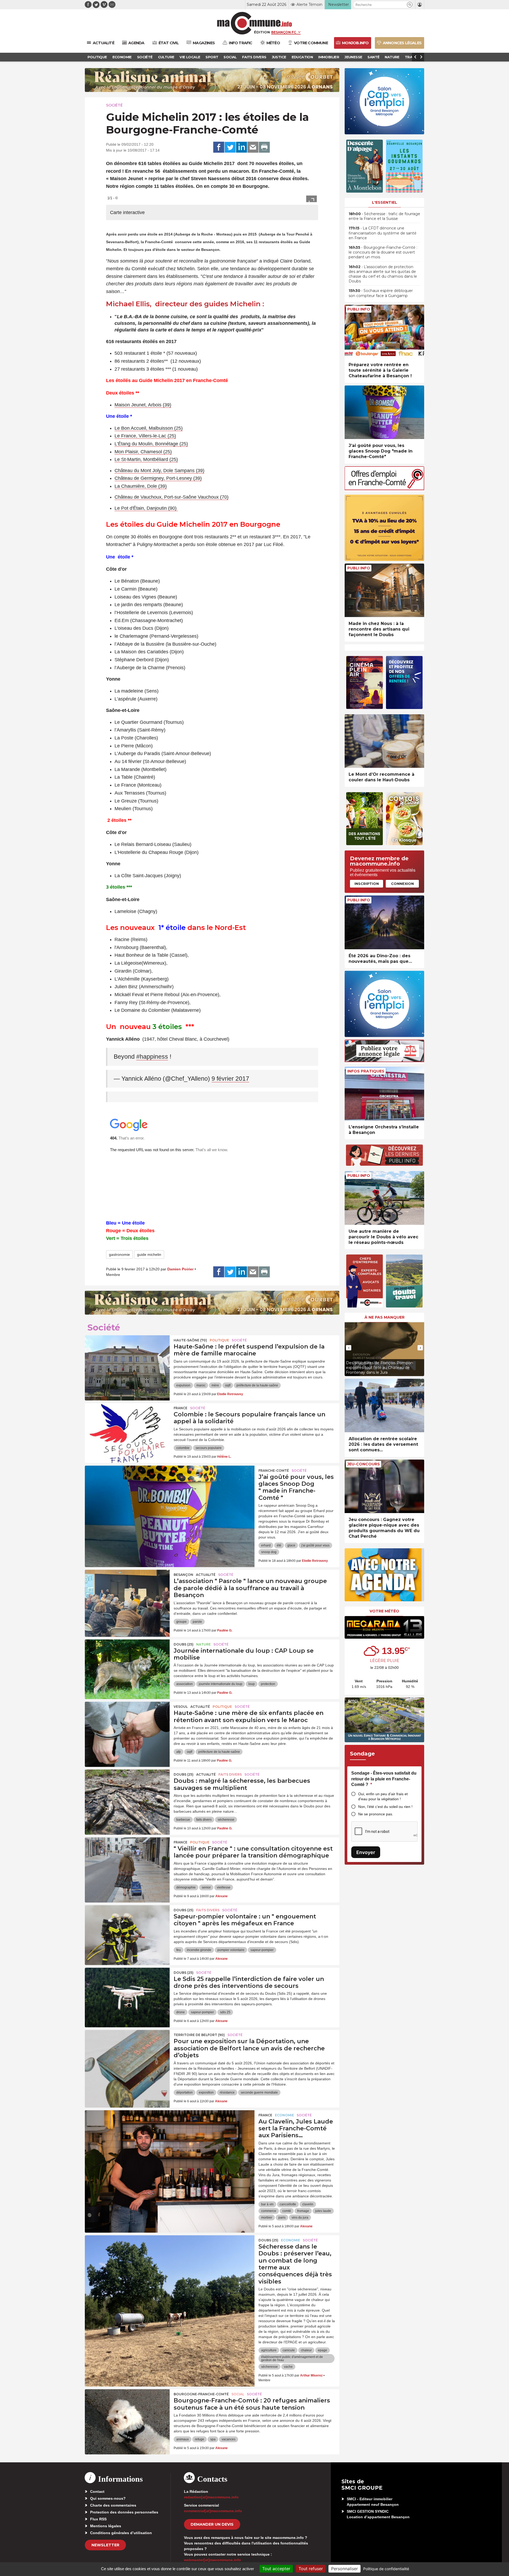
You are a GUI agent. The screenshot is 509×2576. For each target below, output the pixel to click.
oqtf (228, 1385)
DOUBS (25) (184, 1644)
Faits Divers (230, 1774)
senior (206, 1887)
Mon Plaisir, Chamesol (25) (143, 452)
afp (179, 1752)
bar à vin (267, 2204)
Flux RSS (98, 2519)
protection (268, 1684)
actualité (206, 1575)
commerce (269, 2211)
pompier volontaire (231, 1950)
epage (322, 2350)
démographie (186, 1887)
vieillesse (224, 1887)
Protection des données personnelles (124, 2512)
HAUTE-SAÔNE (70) (190, 1340)
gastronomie (119, 1254)
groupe (181, 1622)
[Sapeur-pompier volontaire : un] (127, 1929)
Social (238, 2394)
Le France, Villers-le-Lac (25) (145, 436)
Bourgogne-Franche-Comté (201, 2394)
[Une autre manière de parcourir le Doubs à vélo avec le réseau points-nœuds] (384, 1198)
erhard (266, 1545)
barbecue (183, 1820)
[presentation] (349, 1348)
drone (181, 2012)
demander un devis (212, 2524)
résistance (227, 2092)
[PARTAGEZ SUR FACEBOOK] (219, 147)
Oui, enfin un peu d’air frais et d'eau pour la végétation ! (383, 1796)
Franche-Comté (274, 1471)
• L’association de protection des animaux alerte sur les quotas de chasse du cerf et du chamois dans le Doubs (383, 274)
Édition (262, 32)
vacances (229, 2439)
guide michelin (149, 1254)
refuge (199, 2439)
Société (114, 105)
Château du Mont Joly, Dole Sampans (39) (159, 471)
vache (288, 2367)
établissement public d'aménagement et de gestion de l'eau (292, 2358)
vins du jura (300, 2218)
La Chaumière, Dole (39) (141, 486)
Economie (284, 2115)
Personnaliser (345, 2569)
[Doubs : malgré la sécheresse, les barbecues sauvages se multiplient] (127, 1793)
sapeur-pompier (262, 1950)
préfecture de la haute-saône (257, 1385)
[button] (410, 5)
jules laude (323, 2211)
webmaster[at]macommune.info (212, 2560)
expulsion (183, 1385)
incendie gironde (199, 1950)
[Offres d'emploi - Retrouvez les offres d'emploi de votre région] (384, 489)
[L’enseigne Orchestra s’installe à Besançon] (384, 1094)
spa (213, 2439)
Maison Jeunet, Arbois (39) (143, 405)
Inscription (367, 884)
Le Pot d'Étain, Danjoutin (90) (146, 508)
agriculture (269, 2350)
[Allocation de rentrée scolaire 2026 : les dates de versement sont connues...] (384, 1406)
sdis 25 (225, 2012)
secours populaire (209, 1448)
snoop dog (269, 1552)
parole (197, 1622)
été (279, 1545)
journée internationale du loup (221, 1684)
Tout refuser (311, 2569)
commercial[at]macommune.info (213, 2511)
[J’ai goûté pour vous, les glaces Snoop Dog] (170, 1489)
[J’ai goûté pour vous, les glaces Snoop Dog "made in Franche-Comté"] (384, 412)
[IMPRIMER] (264, 147)
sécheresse (226, 1820)
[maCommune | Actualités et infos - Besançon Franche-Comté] (255, 23)
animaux (183, 2439)
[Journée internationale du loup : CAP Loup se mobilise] (127, 1663)
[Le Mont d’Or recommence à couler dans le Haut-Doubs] (384, 741)
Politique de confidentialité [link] (386, 2569)
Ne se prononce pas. (376, 1814)
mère (215, 1385)
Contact (97, 2491)
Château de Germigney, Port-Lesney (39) (158, 478)
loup (252, 1684)
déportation (185, 2092)
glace (291, 1545)
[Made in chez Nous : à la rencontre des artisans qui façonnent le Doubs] (384, 590)
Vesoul (181, 1707)
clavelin (308, 2204)
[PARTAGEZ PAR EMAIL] (253, 147)
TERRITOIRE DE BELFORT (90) (199, 2035)
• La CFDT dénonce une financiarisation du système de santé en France (383, 233)
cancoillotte (288, 2204)
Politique (219, 1340)
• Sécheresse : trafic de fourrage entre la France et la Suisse (384, 216)
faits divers (204, 1820)
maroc (201, 1385)
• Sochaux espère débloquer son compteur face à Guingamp (381, 293)
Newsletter (105, 2545)
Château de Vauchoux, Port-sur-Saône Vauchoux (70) (172, 497)
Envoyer (366, 1852)
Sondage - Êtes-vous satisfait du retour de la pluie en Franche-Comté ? (384, 1779)
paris (282, 2218)
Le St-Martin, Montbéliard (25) (146, 459)
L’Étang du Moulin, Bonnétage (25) (151, 444)
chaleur (306, 2350)
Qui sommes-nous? (108, 2498)
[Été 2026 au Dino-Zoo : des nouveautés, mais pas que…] (384, 922)
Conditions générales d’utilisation (121, 2533)
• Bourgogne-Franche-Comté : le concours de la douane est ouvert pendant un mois (383, 252)
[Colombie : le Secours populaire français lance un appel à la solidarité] (127, 1427)
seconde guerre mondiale (259, 2092)
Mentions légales (106, 2526)
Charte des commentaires (113, 2505)
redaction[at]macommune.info (211, 2497)
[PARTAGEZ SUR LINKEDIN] (242, 147)
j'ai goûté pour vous (315, 1545)
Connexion (402, 884)
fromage (303, 2211)
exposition (206, 2092)
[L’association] (127, 1594)
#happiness (152, 1057)
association (185, 1684)
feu (179, 1950)
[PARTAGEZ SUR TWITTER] (230, 147)
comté (287, 2211)
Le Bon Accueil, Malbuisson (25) (149, 428)
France (181, 1408)
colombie (183, 1448)
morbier (267, 2218)
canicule (289, 2350)
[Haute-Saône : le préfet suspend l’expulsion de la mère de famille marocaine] (127, 1359)
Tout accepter (276, 2569)
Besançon (183, 1575)
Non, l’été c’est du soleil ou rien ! (385, 1807)
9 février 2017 (230, 1079)
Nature (203, 1644)
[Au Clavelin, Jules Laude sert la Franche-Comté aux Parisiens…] (170, 2134)
